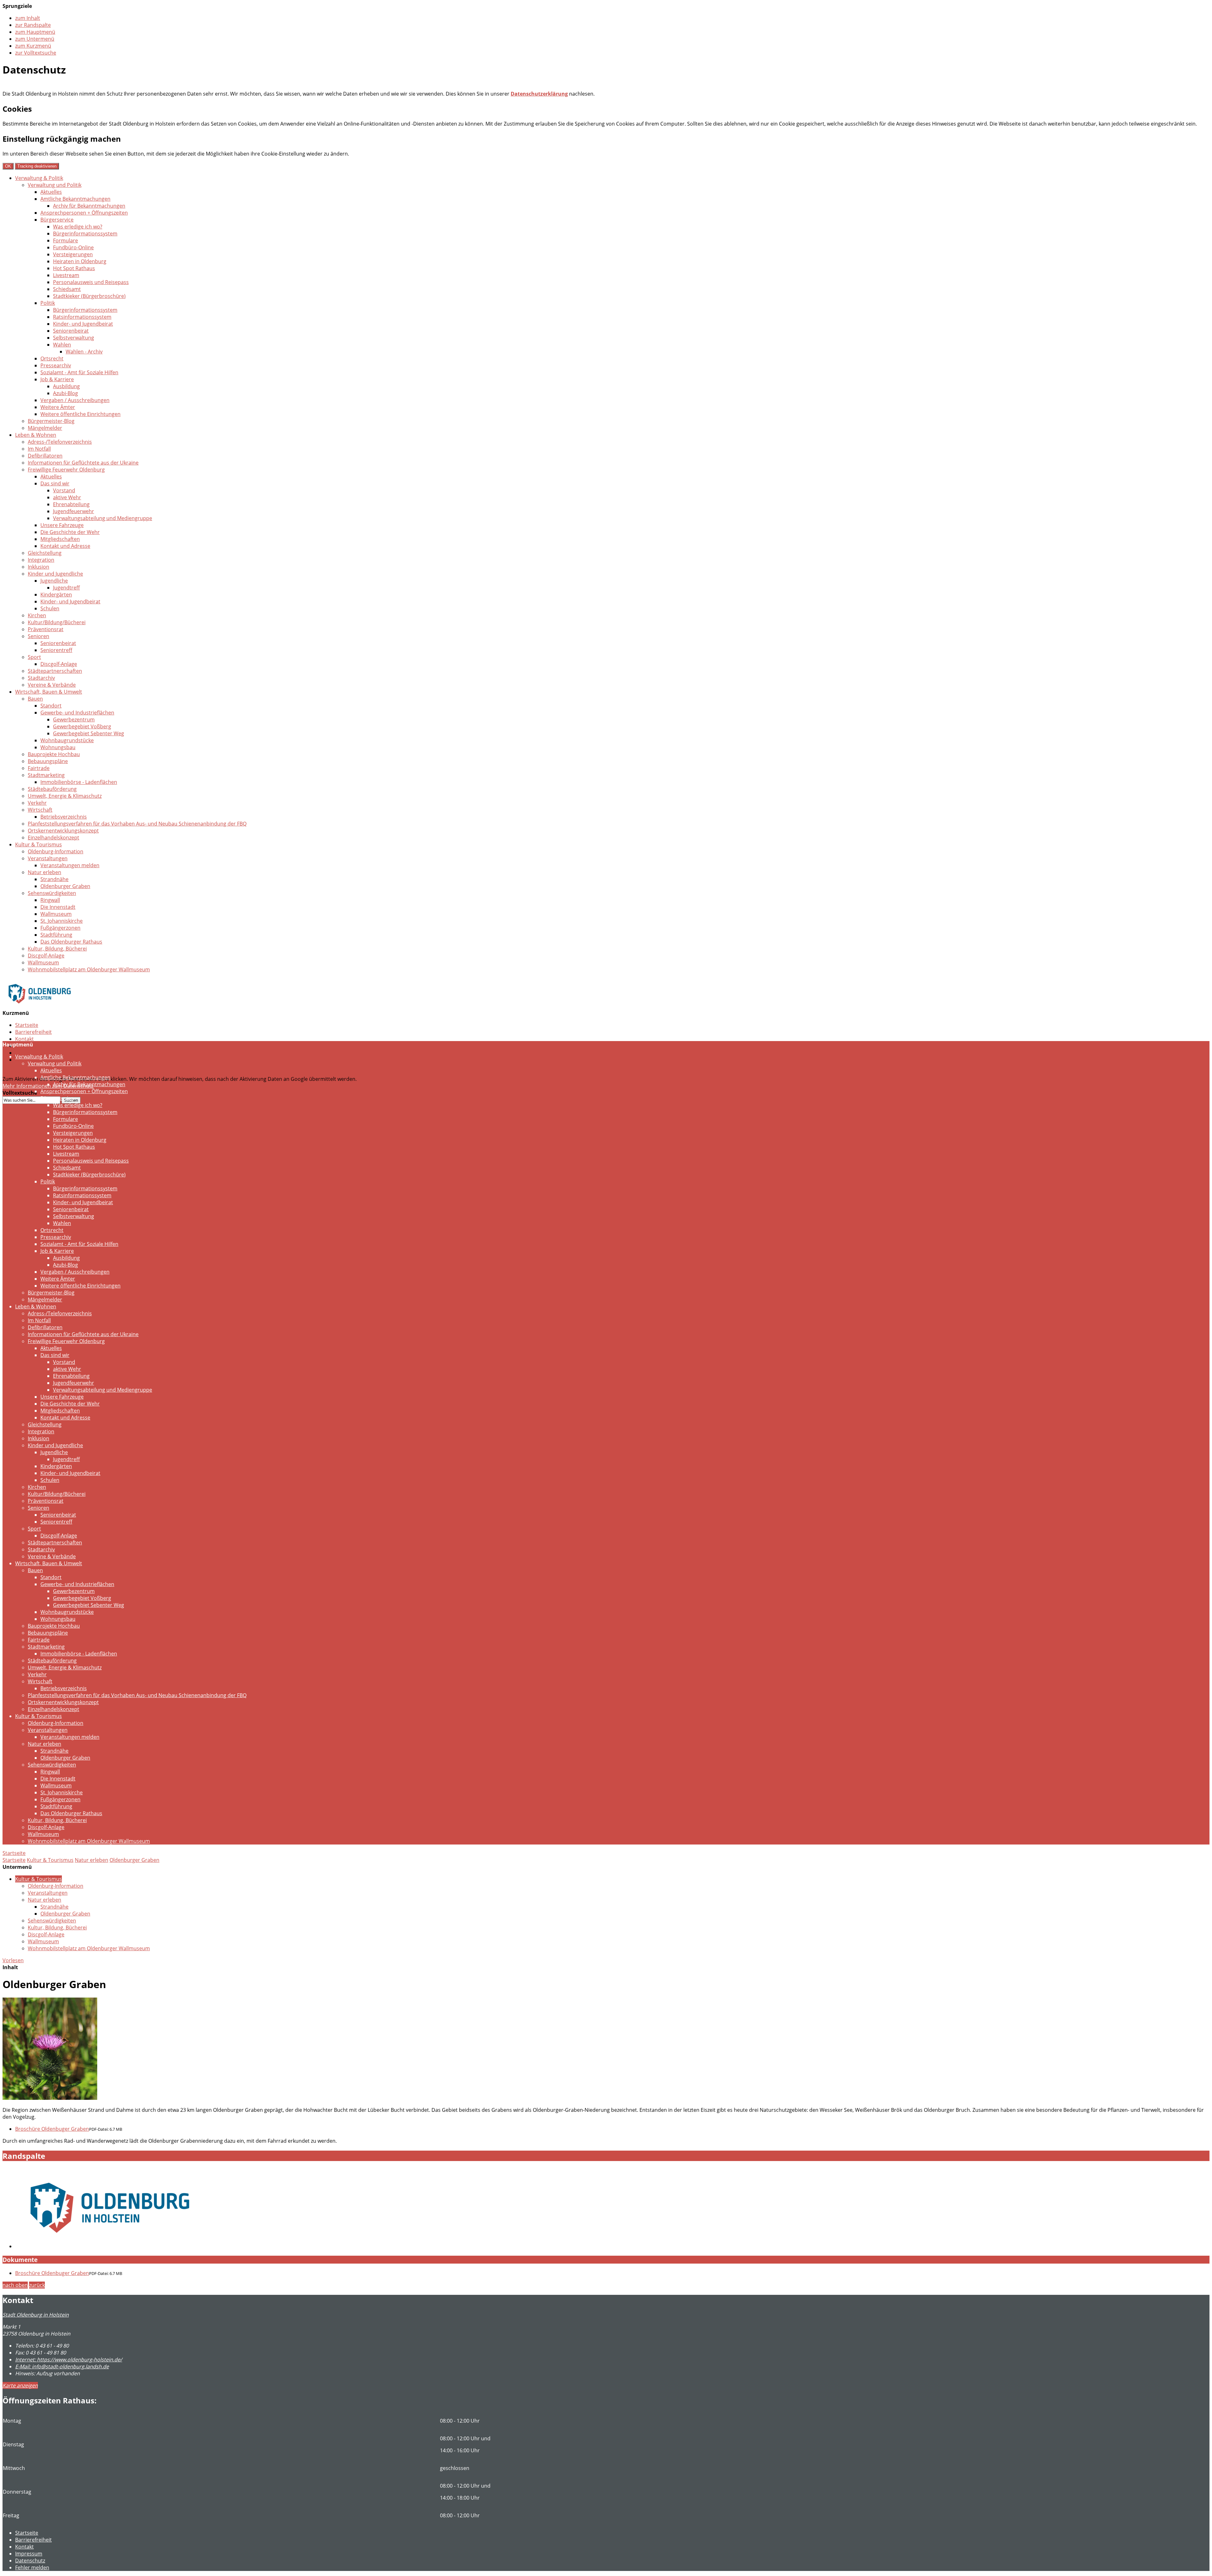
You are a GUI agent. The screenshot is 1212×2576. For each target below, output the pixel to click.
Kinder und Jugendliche (55, 574)
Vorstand (64, 490)
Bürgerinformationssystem (85, 234)
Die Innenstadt (58, 907)
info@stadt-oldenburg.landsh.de (62, 2366)
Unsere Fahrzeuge (62, 525)
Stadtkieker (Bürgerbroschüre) (89, 296)
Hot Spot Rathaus (74, 268)
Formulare (65, 240)
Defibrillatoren (45, 456)
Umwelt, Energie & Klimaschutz (65, 796)
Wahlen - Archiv (84, 352)
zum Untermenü (35, 39)
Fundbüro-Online (73, 247)
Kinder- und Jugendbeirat (83, 324)
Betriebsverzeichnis (64, 817)
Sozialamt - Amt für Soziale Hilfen (79, 372)
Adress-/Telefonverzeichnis (60, 442)
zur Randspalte (33, 25)
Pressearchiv (56, 365)
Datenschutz (30, 1053)
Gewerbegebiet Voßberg (82, 726)
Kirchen (37, 615)
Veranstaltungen (48, 858)
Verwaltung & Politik (39, 178)
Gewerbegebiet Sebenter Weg (89, 733)
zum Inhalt (28, 18)
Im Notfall (39, 449)
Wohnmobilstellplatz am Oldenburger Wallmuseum (89, 969)
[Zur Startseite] (40, 1008)
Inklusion (39, 567)
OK (8, 166)
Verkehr (37, 803)
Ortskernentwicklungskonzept (63, 831)
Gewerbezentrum (74, 720)
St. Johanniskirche (62, 921)
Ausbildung (66, 386)
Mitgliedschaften (60, 539)
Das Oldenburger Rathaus (71, 942)
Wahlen (62, 345)
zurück (37, 2285)
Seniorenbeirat (71, 331)
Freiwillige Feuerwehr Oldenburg (66, 470)
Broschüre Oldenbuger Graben (52, 2129)
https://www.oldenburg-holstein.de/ (69, 2360)
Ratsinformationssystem (82, 317)
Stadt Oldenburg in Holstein (36, 2315)
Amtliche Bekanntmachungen (75, 199)
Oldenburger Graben (65, 886)
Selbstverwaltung (74, 338)
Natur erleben (45, 872)
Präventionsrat (46, 629)
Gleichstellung (45, 553)
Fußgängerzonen (60, 928)
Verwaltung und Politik (55, 185)
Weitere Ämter (58, 407)
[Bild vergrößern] (50, 2098)
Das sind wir (55, 483)
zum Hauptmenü (35, 32)
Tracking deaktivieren (37, 166)
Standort (51, 706)
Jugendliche (54, 581)
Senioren (39, 636)
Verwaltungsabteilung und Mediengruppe (103, 518)
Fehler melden (32, 2567)
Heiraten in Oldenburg (80, 261)
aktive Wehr (67, 497)
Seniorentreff (56, 650)
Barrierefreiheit (33, 1032)
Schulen (50, 608)
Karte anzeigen (20, 2385)
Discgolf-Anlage (59, 664)
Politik (48, 303)
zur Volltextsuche (36, 53)
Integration (41, 560)
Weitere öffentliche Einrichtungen (80, 414)
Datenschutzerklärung (539, 94)
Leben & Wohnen (36, 435)
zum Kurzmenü (33, 46)
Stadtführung (56, 935)
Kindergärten (56, 595)
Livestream (66, 275)
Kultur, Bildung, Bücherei (57, 949)
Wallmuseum (56, 914)
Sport (34, 657)
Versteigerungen (73, 254)
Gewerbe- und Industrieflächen (77, 713)
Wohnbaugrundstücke (67, 740)
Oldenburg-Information (56, 851)
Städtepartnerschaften (55, 671)
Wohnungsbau (58, 747)
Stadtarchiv (41, 678)
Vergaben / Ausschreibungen (75, 400)
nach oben (15, 2285)
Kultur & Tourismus (39, 844)
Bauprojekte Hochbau (54, 754)
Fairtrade (39, 768)
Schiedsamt (67, 289)
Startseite (27, 1025)
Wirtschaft (40, 810)
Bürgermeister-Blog (51, 421)
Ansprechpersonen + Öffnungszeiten (84, 213)
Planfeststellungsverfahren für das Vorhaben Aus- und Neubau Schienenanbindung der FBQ (137, 824)
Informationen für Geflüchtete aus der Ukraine (83, 463)
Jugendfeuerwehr (74, 511)
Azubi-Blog (65, 393)
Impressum (29, 2554)
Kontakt (24, 1039)
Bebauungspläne (48, 761)
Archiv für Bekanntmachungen (89, 206)
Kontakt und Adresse (65, 546)
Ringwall (50, 900)
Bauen (35, 699)
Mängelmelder (45, 428)
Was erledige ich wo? (78, 227)
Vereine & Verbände (52, 685)
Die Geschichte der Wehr (70, 532)
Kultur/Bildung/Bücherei (57, 622)
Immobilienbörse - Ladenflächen (79, 782)
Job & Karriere (57, 379)
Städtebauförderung (52, 789)
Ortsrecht (52, 358)
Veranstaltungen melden (70, 865)
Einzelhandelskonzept (53, 838)
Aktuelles (51, 192)
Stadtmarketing (46, 775)
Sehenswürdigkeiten (52, 893)
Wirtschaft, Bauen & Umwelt (49, 692)
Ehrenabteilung (71, 504)
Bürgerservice (57, 220)
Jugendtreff (66, 588)
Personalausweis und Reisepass (91, 282)
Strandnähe (54, 879)
